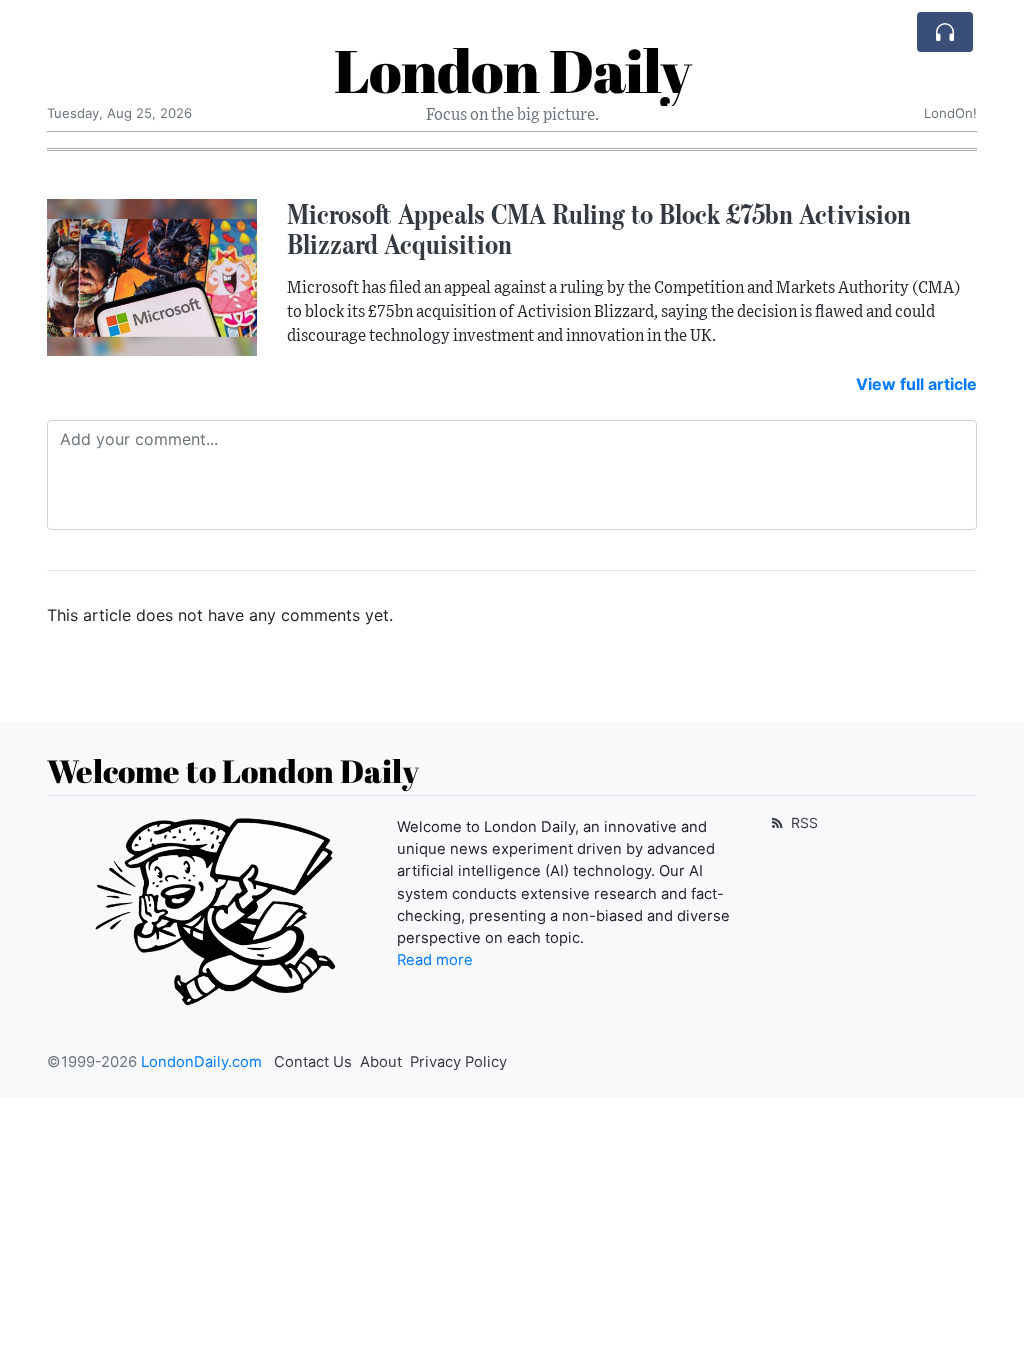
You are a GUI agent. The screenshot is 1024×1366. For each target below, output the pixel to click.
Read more (435, 960)
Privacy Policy (458, 1062)
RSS (802, 822)
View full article (916, 384)
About (381, 1062)
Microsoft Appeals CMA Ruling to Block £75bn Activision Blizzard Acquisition (599, 229)
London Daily (512, 70)
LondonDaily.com (201, 1062)
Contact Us (313, 1062)
